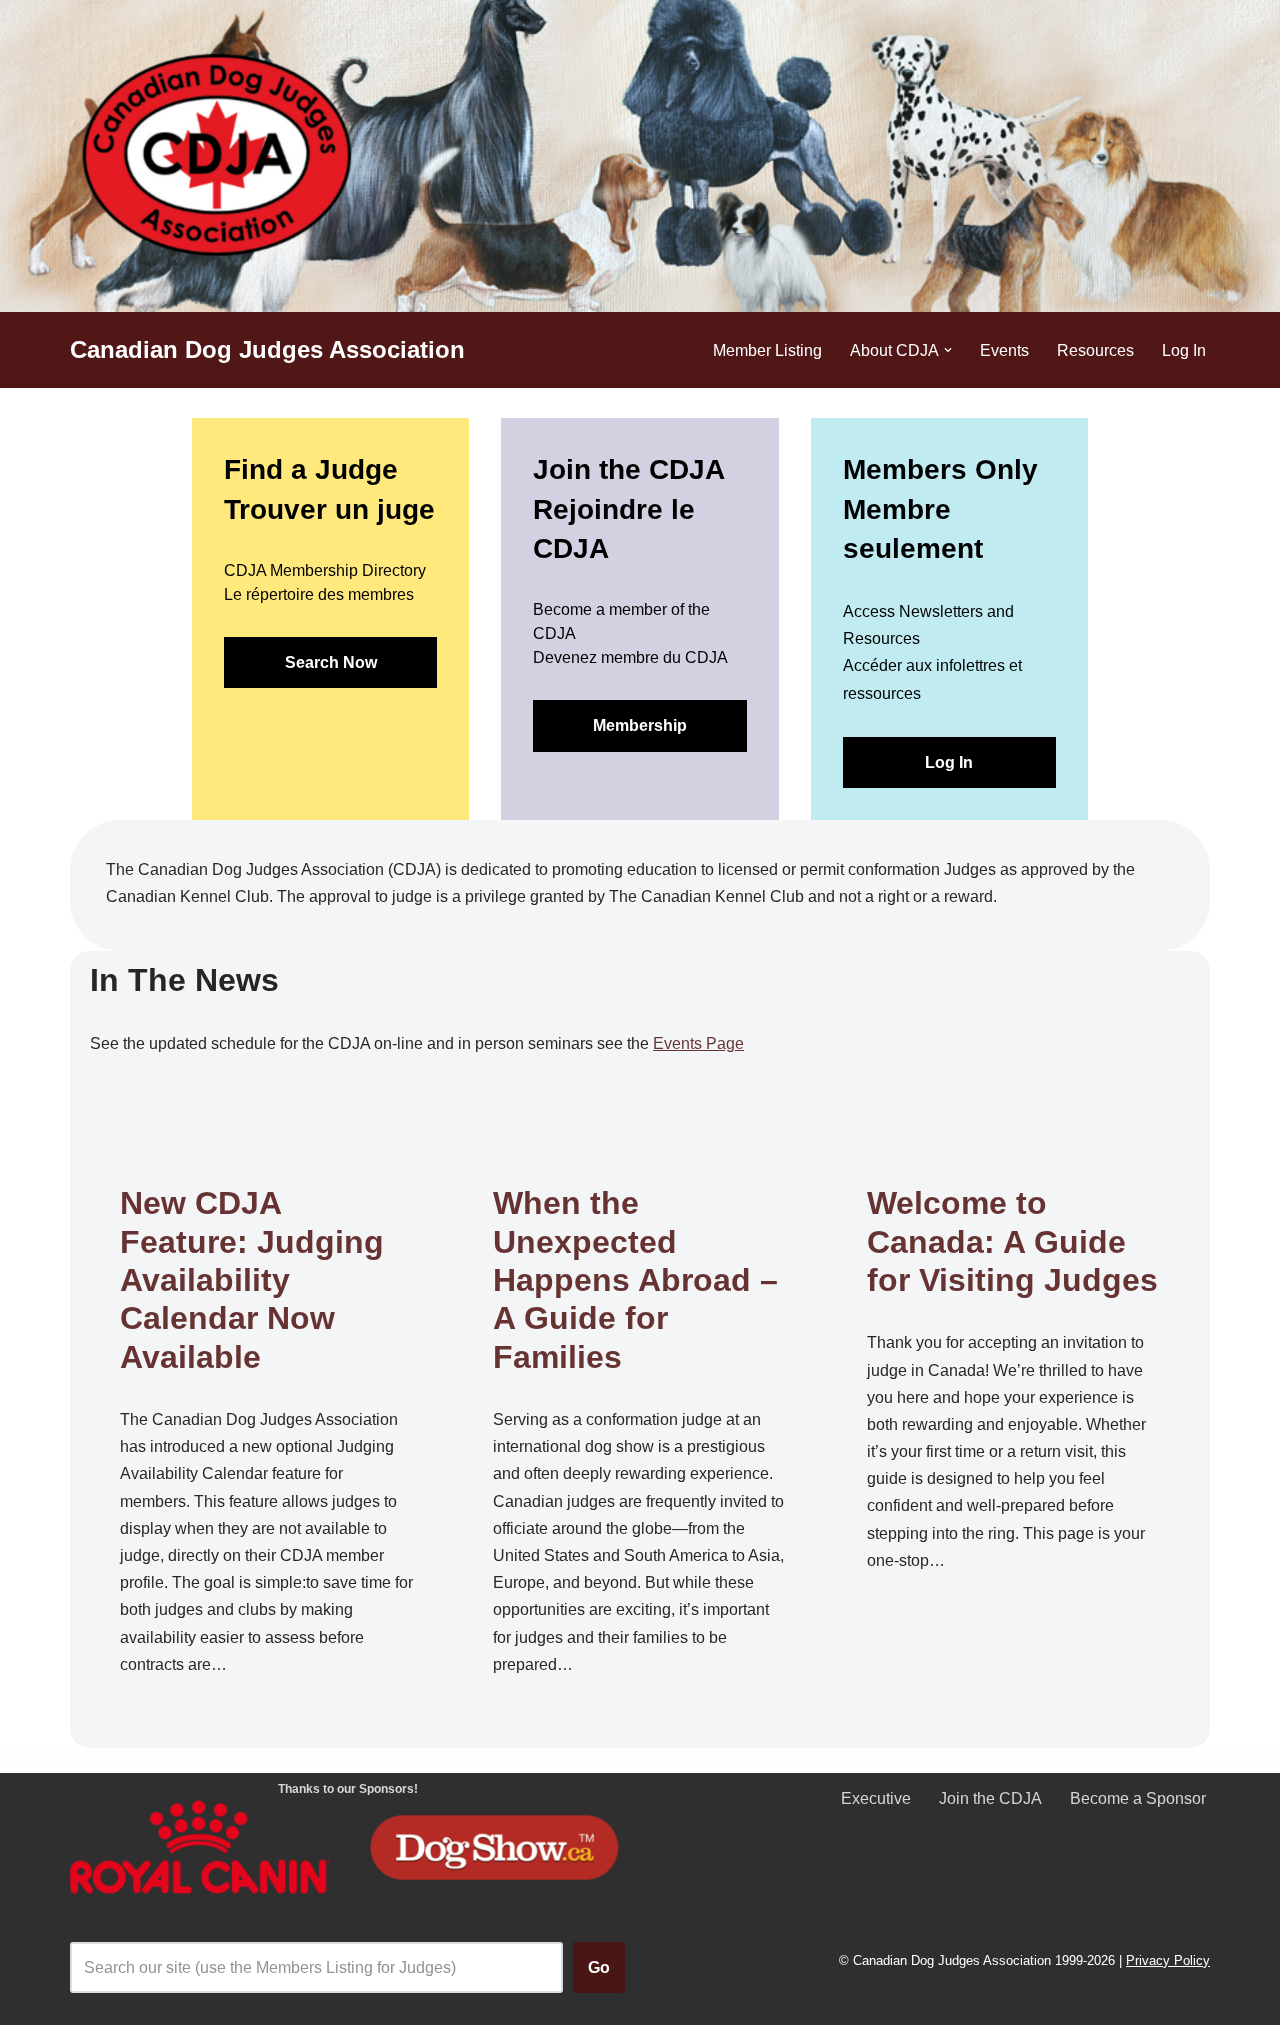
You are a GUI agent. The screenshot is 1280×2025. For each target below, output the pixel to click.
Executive (876, 1798)
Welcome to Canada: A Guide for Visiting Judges (1012, 1241)
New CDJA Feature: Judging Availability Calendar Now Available (252, 1280)
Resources (1095, 350)
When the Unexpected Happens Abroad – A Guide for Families (635, 1280)
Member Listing (767, 350)
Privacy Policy (1168, 1960)
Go (599, 1967)
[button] (948, 350)
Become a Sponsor (1138, 1798)
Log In (1184, 350)
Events (1004, 350)
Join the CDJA (990, 1798)
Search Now (331, 662)
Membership (640, 725)
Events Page (698, 1043)
